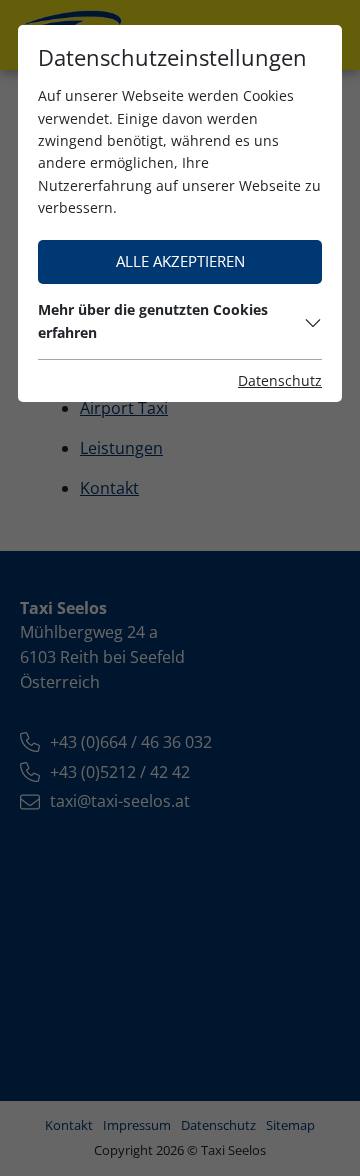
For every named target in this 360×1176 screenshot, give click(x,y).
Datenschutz (280, 380)
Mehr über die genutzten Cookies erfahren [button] (153, 320)
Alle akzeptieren (180, 261)
